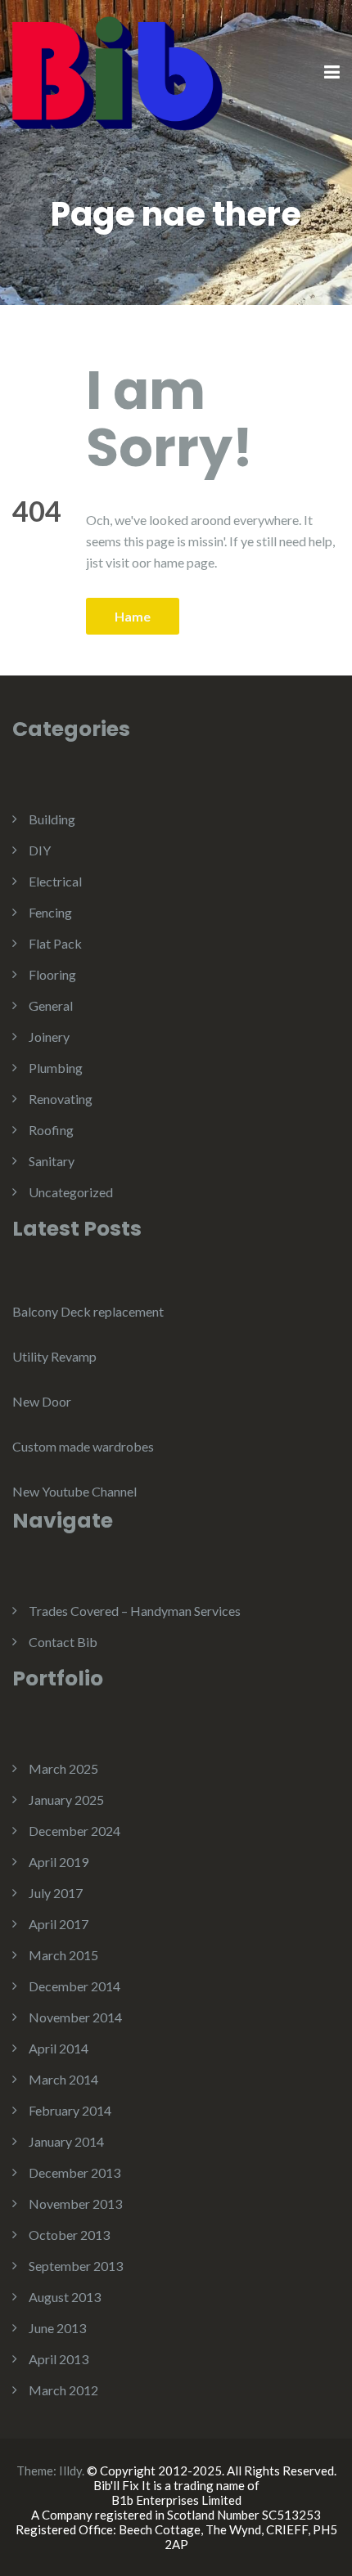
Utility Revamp (54, 1356)
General (51, 1005)
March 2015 (63, 1955)
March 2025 (63, 1768)
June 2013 (57, 2328)
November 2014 (75, 2017)
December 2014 (74, 1986)
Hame (133, 616)
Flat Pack (55, 943)
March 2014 (63, 2079)
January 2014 (66, 2141)
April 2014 (59, 2048)
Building (52, 819)
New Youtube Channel (74, 1491)
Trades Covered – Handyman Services (135, 1611)
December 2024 (74, 1831)
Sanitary (52, 1161)
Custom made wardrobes (83, 1446)
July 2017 (56, 1893)
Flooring (52, 974)
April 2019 (59, 1862)
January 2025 (66, 1800)
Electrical (55, 881)
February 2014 (70, 2110)
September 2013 (76, 2266)
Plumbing (56, 1068)
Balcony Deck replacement (88, 1311)
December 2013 (74, 2172)
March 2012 (63, 2390)
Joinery (49, 1037)
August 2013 (65, 2297)
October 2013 (69, 2235)
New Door (42, 1401)
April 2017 (59, 1924)
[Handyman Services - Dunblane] (117, 72)
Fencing (50, 912)
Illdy (70, 2471)
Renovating (61, 1099)
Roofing (51, 1130)
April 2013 (59, 2359)
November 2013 (75, 2204)
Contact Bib (63, 1642)
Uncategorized (71, 1192)
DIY (40, 850)
